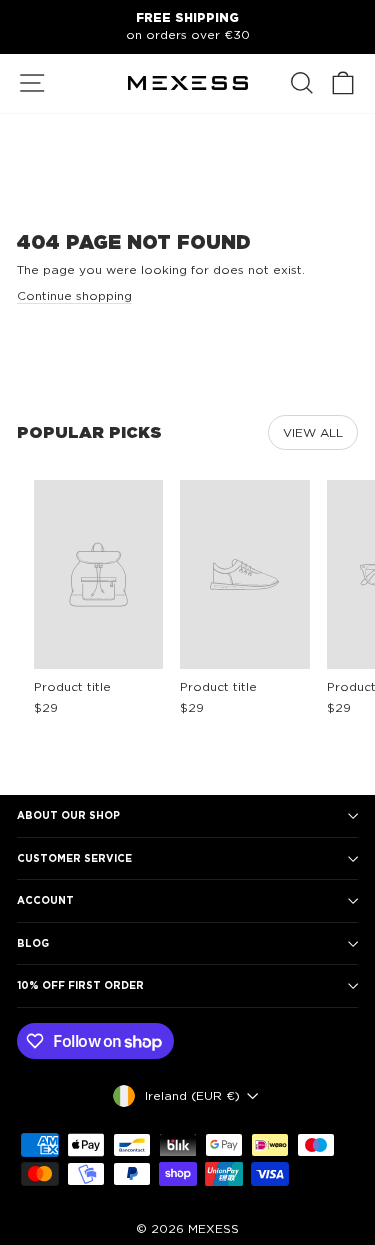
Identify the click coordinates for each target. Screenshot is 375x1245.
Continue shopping (74, 295)
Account (45, 900)
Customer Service (74, 858)
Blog (33, 943)
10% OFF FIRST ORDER (80, 985)
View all (313, 432)
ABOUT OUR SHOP (68, 815)
